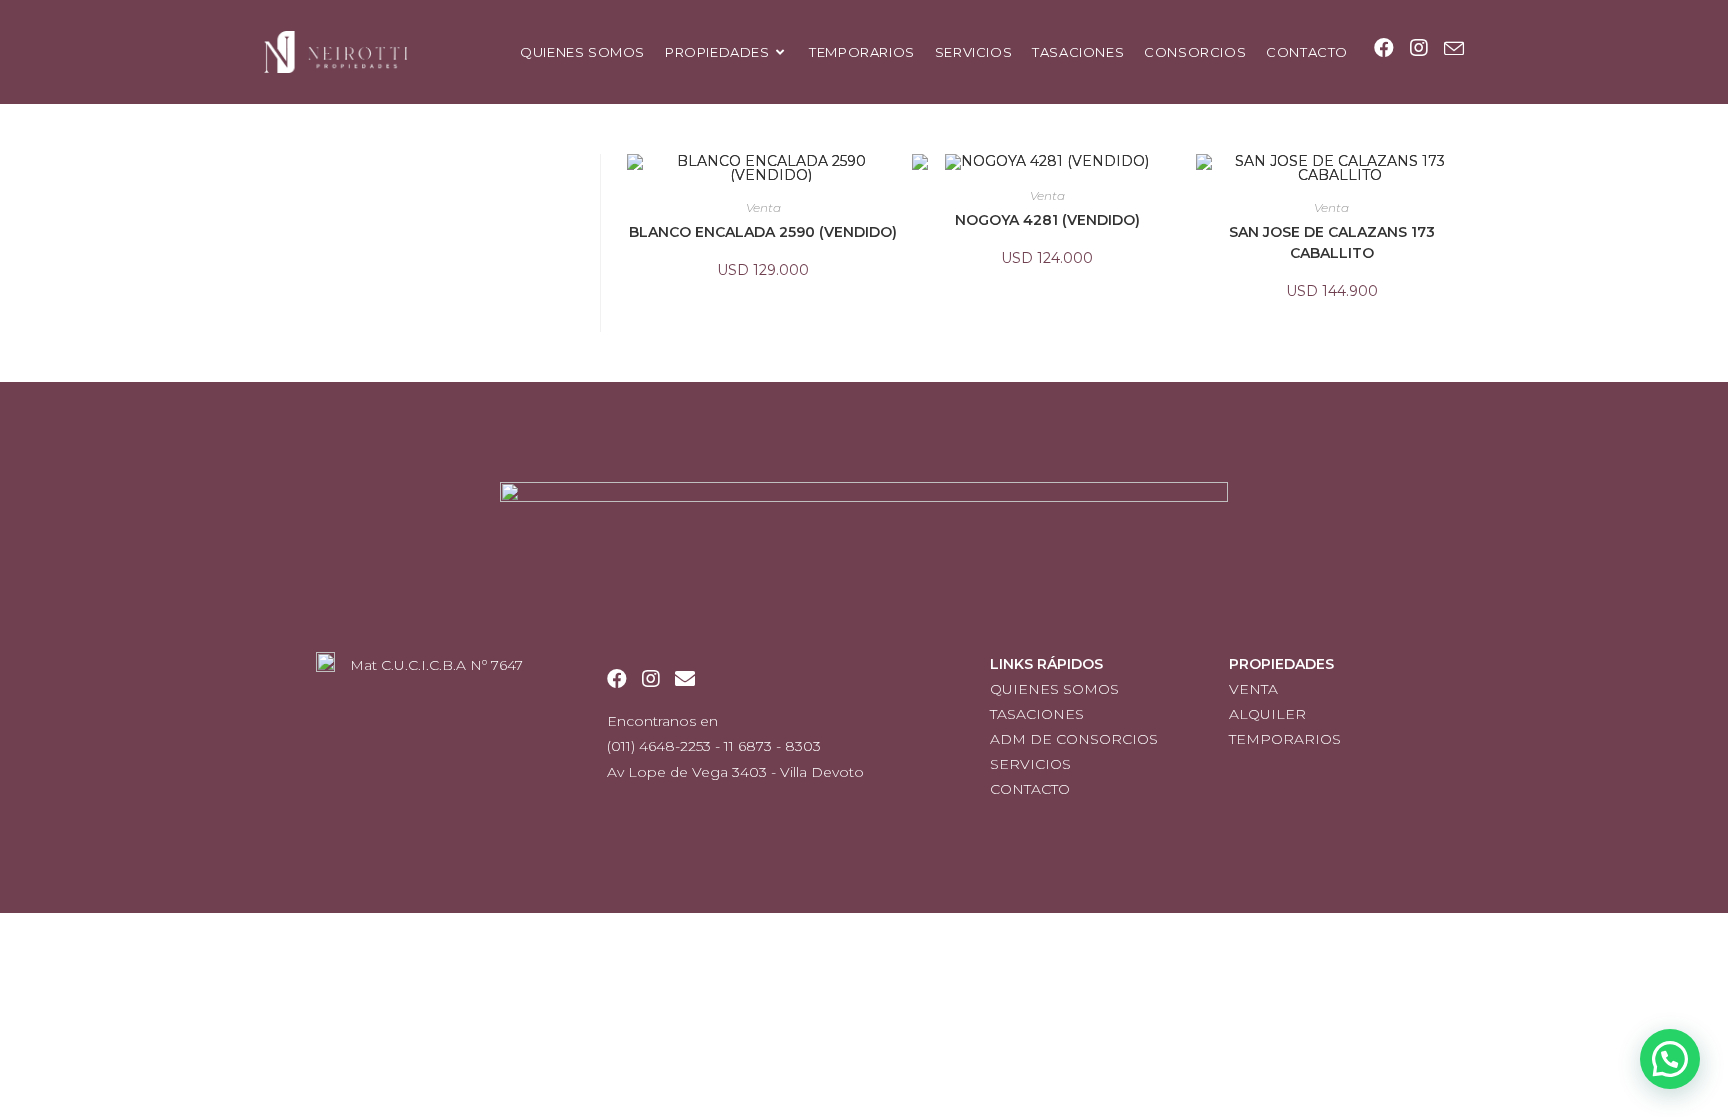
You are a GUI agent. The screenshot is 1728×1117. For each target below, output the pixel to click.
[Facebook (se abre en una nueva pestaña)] (1384, 48)
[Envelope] (685, 679)
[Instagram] (651, 679)
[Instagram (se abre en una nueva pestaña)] (1419, 48)
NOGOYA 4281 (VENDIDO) (1047, 220)
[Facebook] (617, 679)
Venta (763, 207)
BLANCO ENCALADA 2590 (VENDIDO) (763, 232)
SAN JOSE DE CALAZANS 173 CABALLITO (1332, 242)
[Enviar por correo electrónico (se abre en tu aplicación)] (1454, 49)
